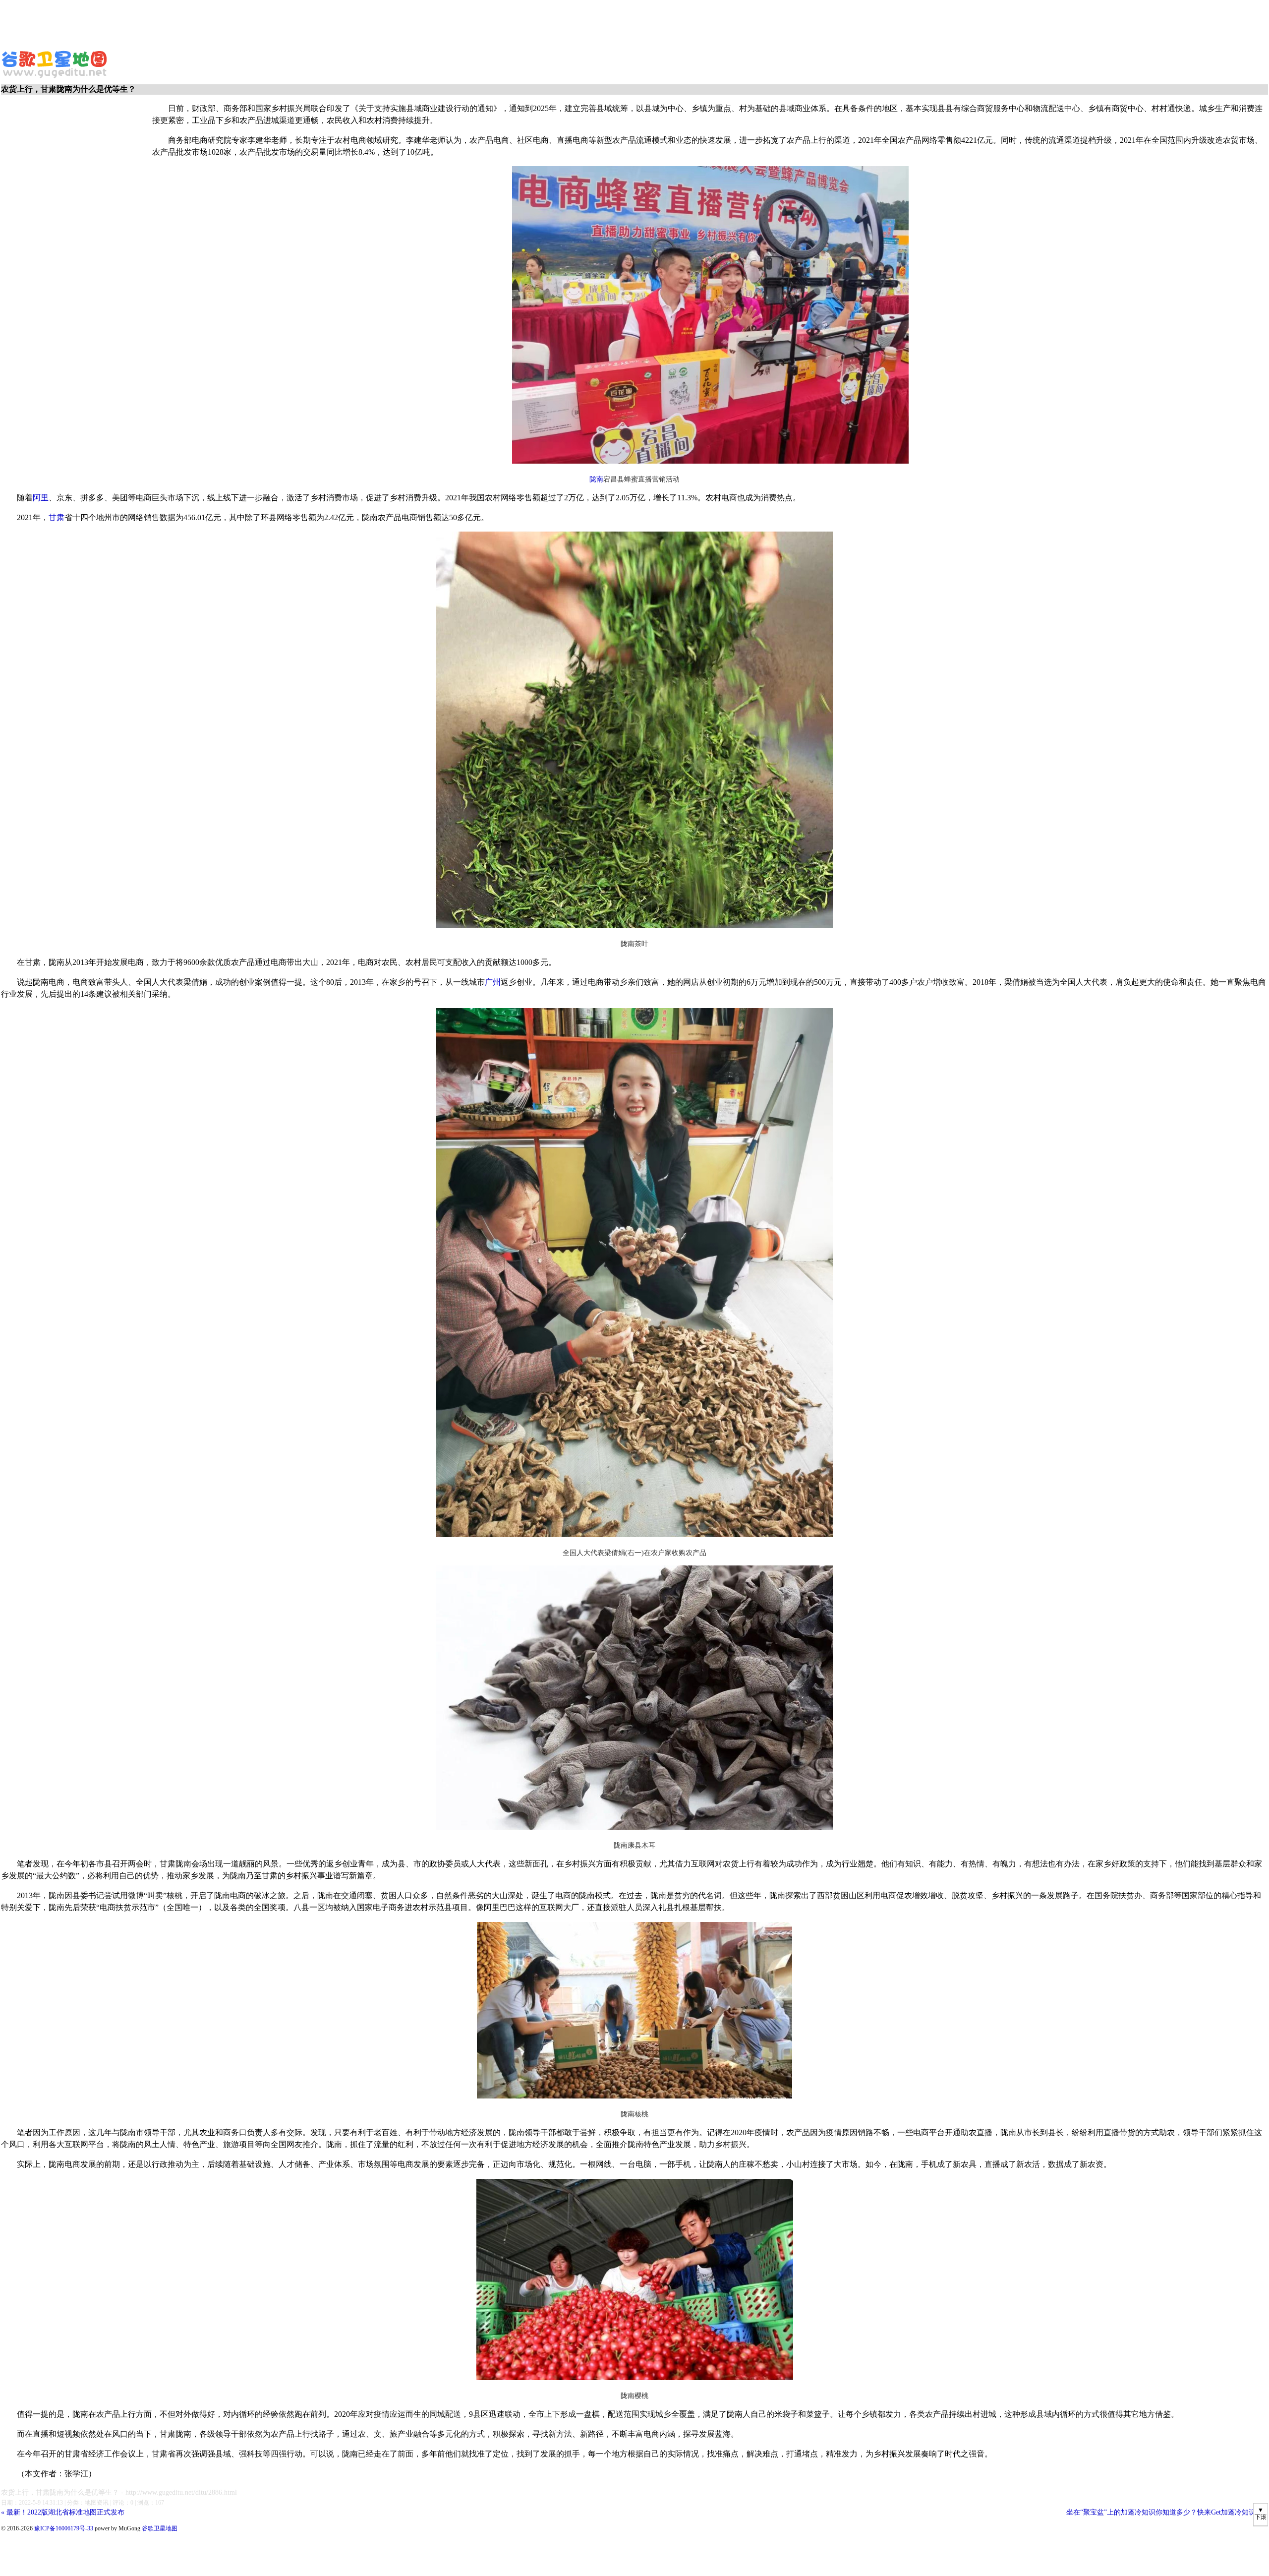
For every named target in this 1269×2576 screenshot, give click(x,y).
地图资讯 (97, 2503)
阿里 (41, 498)
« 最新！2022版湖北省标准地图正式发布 (63, 2512)
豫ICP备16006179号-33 (64, 2528)
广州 (493, 982)
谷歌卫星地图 (19, 54)
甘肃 (57, 517)
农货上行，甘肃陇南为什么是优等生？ (60, 2492)
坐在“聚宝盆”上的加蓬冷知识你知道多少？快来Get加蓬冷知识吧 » (1167, 2512)
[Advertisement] (240, 22)
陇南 (596, 479)
